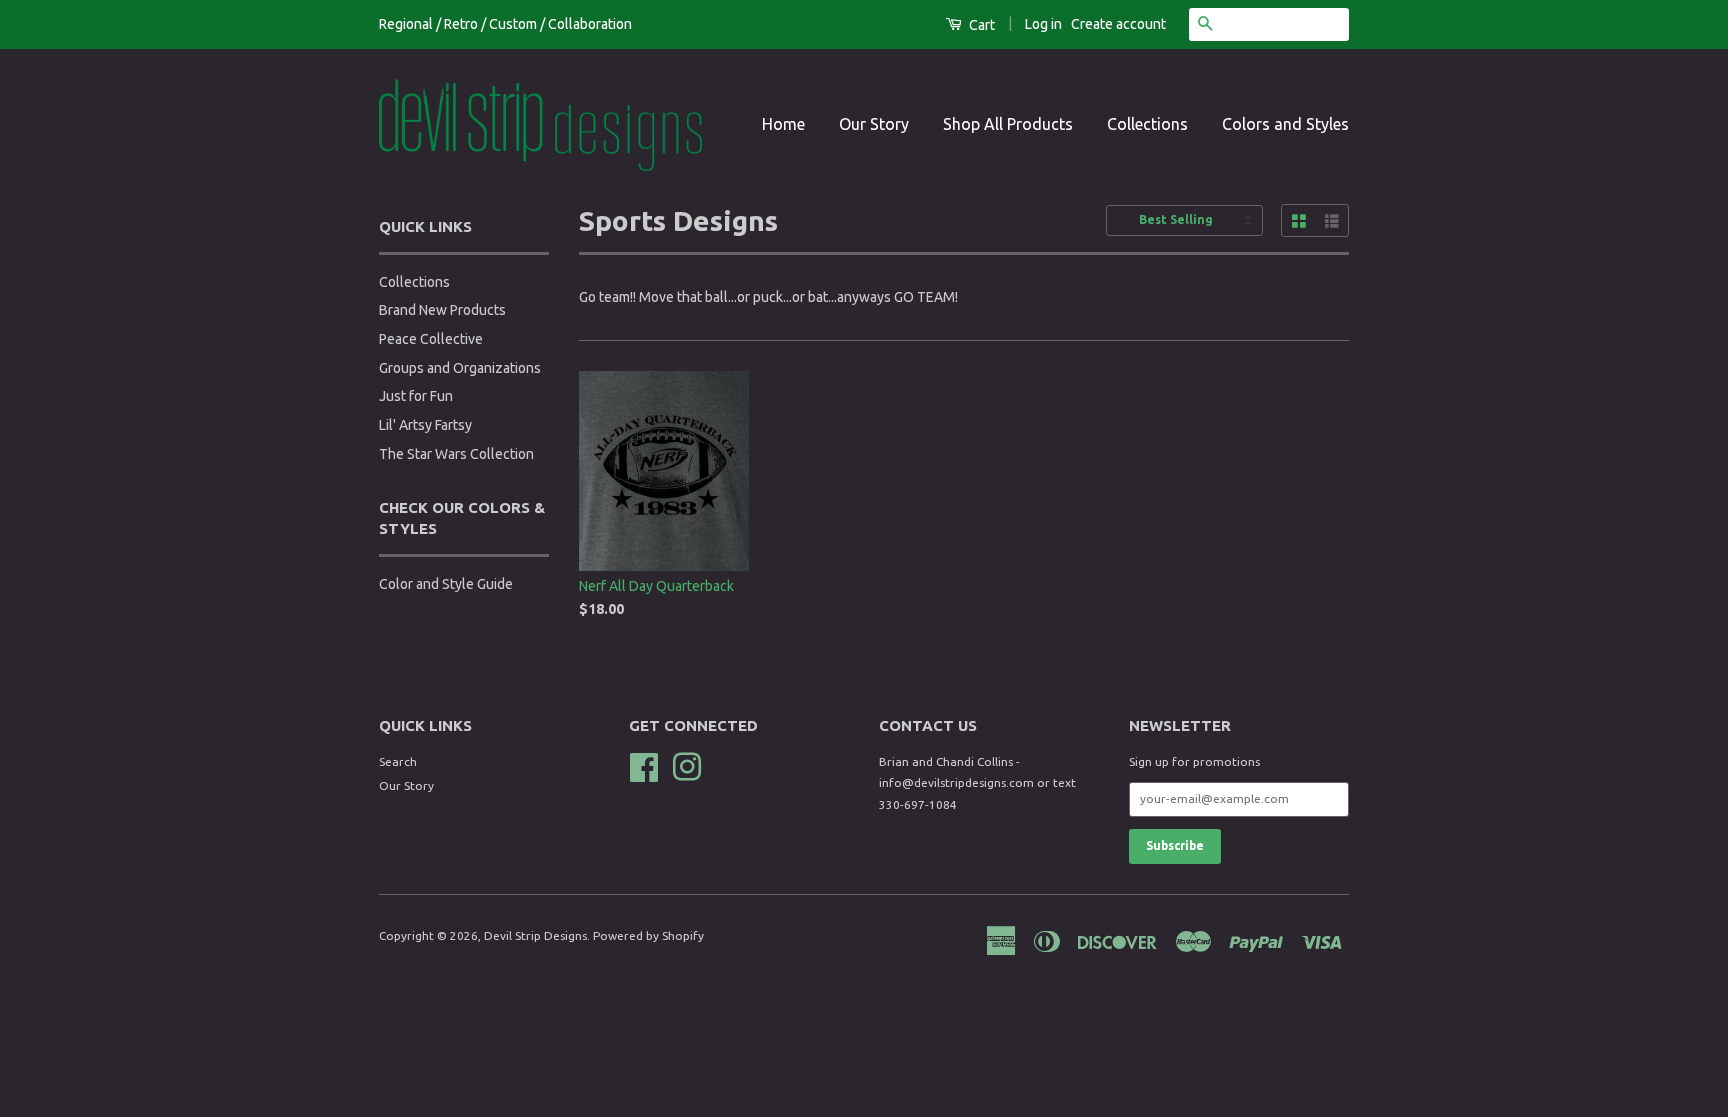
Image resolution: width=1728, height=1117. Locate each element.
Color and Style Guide (446, 584)
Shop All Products (1008, 124)
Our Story (874, 124)
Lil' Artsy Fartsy (425, 425)
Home (783, 124)
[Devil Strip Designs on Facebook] (644, 764)
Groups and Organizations (460, 368)
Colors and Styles (1285, 124)
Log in (1043, 24)
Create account (1118, 24)
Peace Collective (431, 339)
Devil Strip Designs (535, 935)
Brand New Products (442, 310)
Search (398, 761)
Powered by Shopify (648, 935)
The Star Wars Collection (456, 454)
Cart (980, 25)
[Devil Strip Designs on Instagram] (687, 764)
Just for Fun (416, 396)
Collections (1147, 124)
